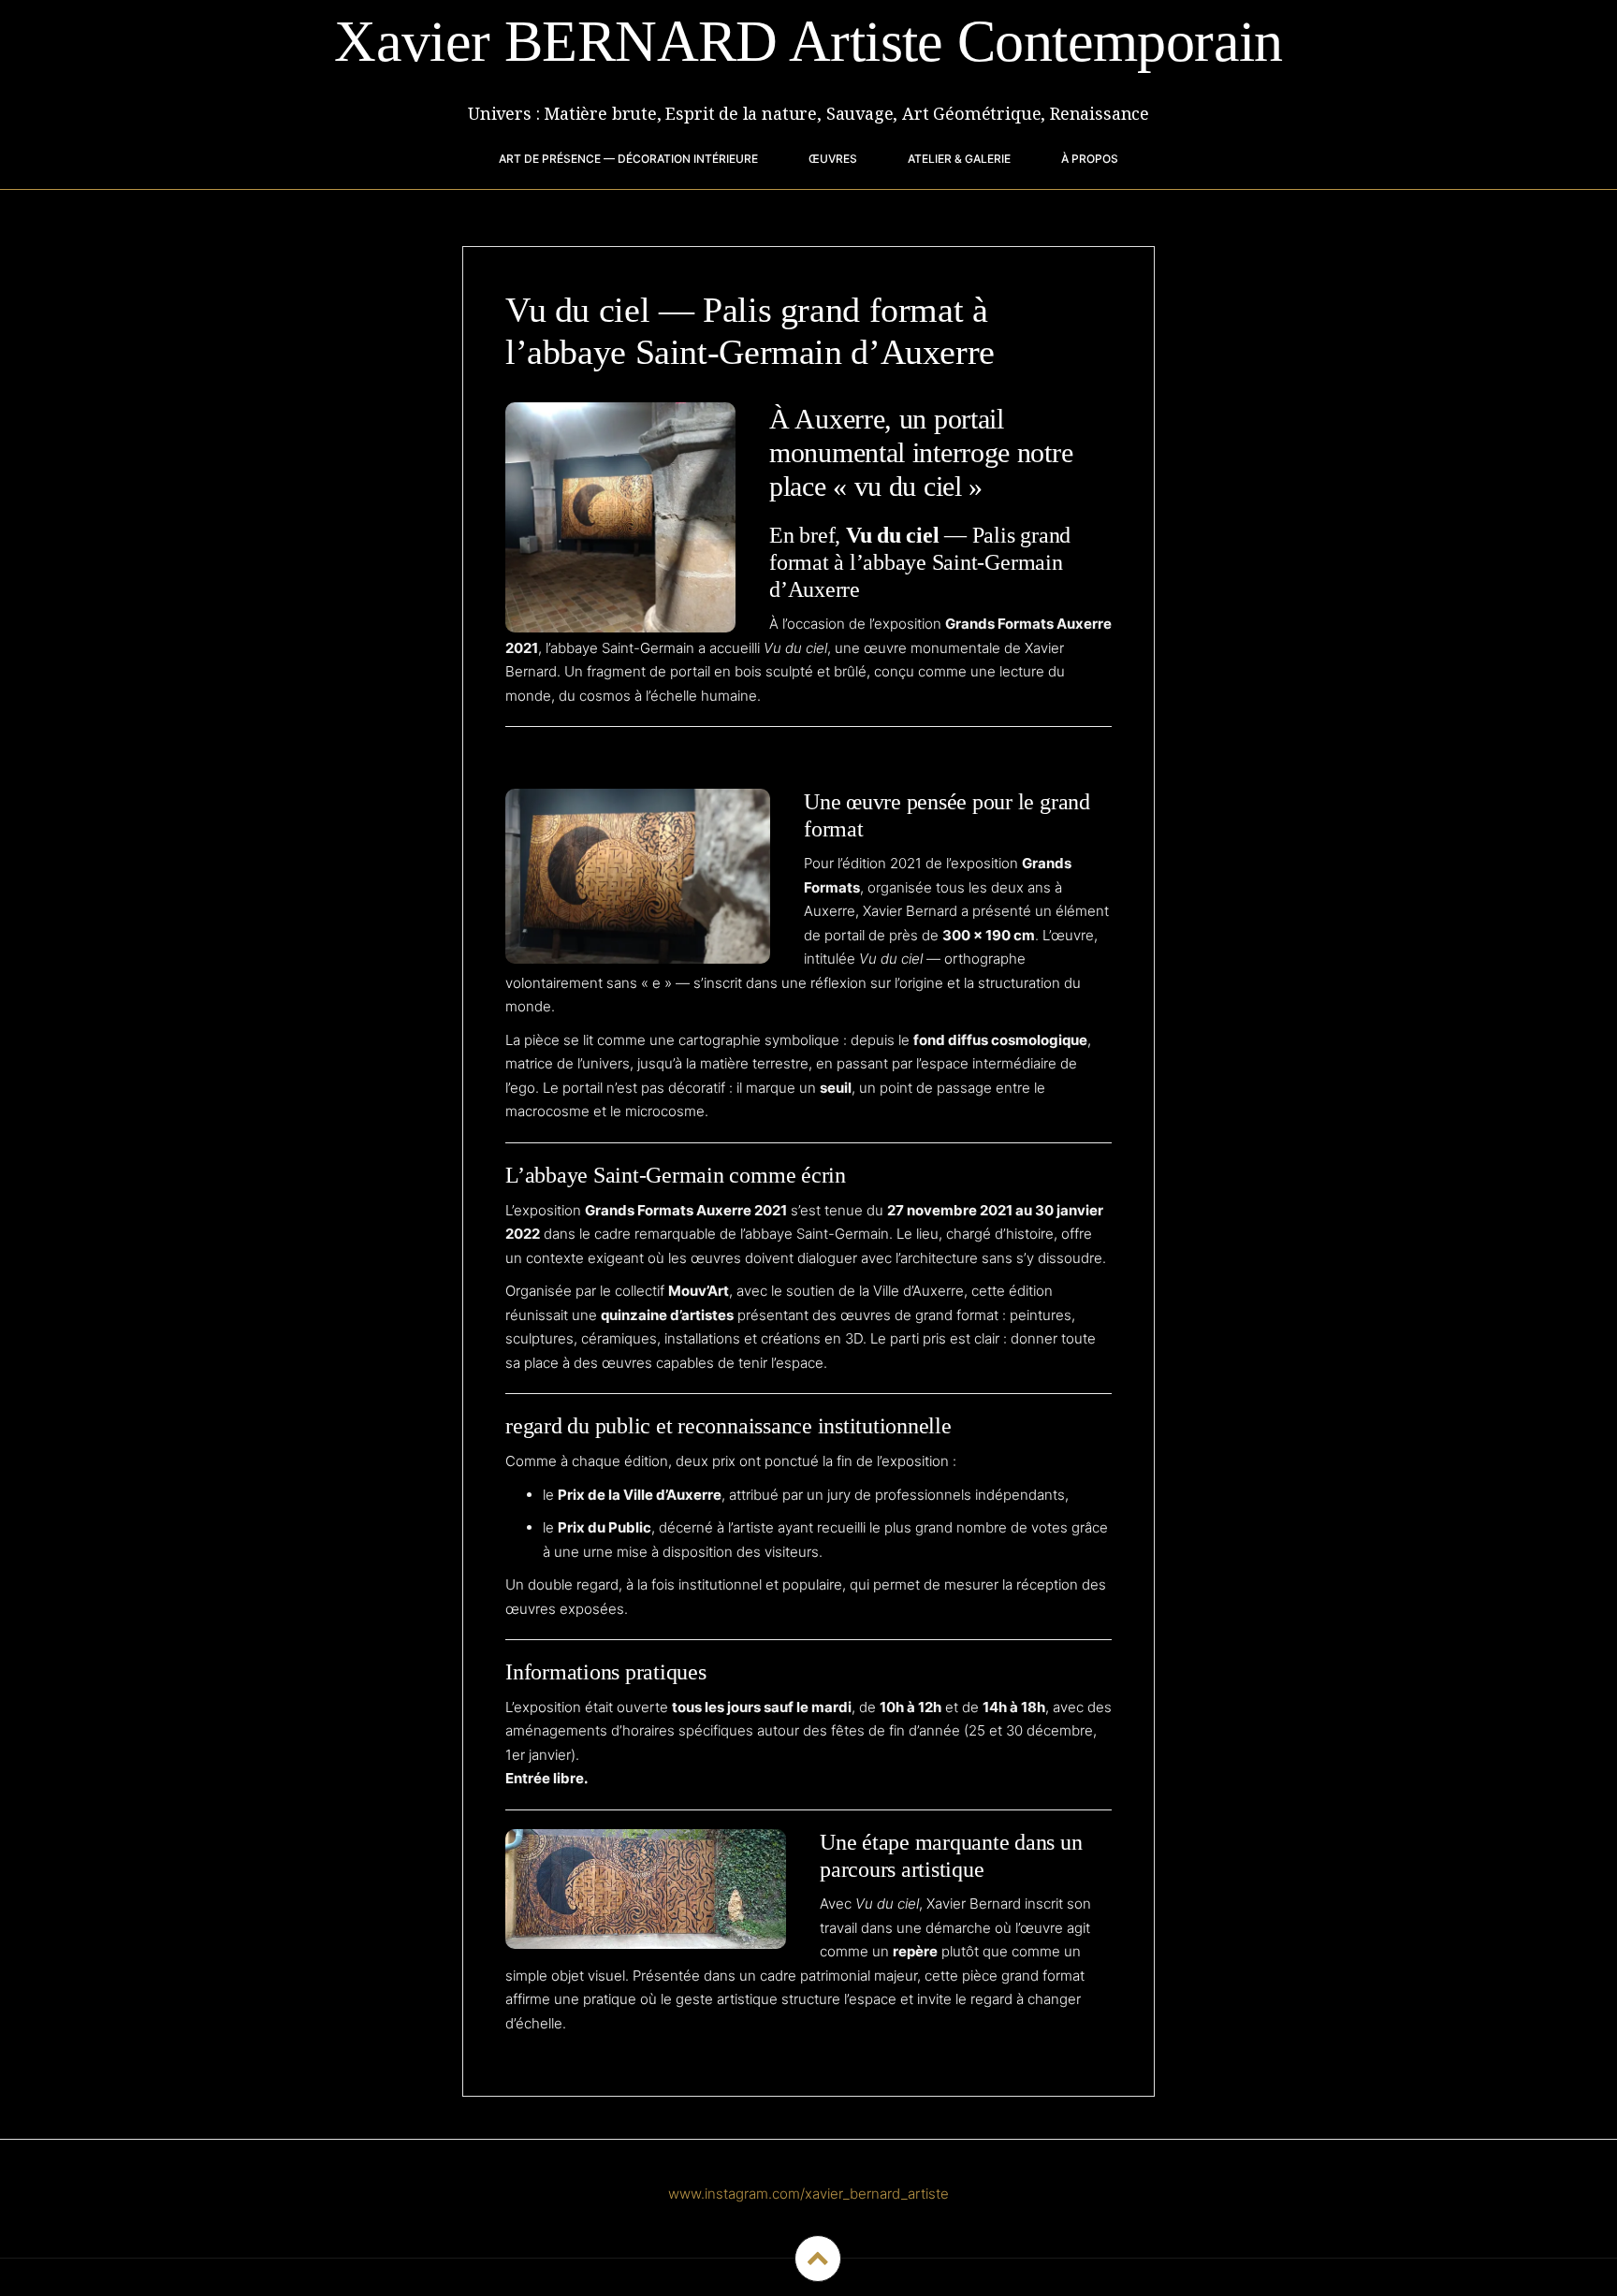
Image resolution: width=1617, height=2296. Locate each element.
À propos (1090, 159)
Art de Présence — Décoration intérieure (628, 159)
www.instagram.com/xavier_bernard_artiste (808, 2194)
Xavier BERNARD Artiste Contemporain (808, 41)
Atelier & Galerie (959, 159)
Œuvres (833, 159)
